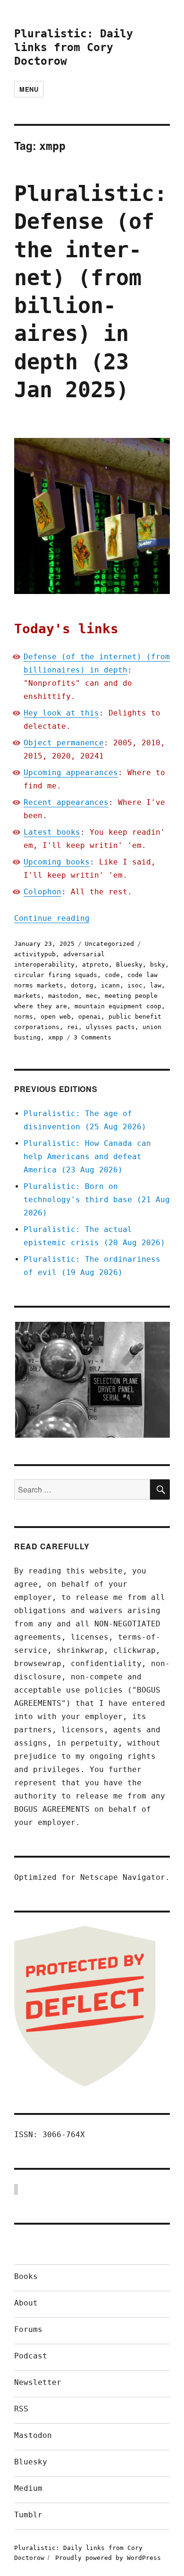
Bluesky (129, 965)
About (26, 2303)
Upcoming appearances (71, 773)
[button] (92, 1380)
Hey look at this (61, 713)
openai (90, 1017)
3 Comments (92, 1037)
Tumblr (28, 2515)
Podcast (31, 2356)
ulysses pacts (110, 1027)
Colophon (42, 892)
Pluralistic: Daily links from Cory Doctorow (74, 47)
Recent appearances (66, 802)
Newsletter (38, 2382)
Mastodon (33, 2435)
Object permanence (64, 743)
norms (24, 1017)
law (156, 985)
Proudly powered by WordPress (108, 2558)
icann (110, 985)
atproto (95, 965)
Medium (28, 2488)
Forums (28, 2329)
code (112, 975)
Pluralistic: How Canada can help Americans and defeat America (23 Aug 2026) (87, 1157)
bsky (158, 965)
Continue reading (52, 918)
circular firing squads (56, 975)
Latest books (52, 832)
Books (26, 2276)
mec (92, 996)
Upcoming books (57, 862)
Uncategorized (109, 944)
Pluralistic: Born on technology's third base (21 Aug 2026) (97, 1200)
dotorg (82, 985)
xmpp (56, 1037)
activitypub (35, 954)
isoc (135, 985)
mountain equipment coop (118, 1006)
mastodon (63, 996)
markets (27, 996)
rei (73, 1027)
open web (56, 1017)
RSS (21, 2409)
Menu (29, 89)
